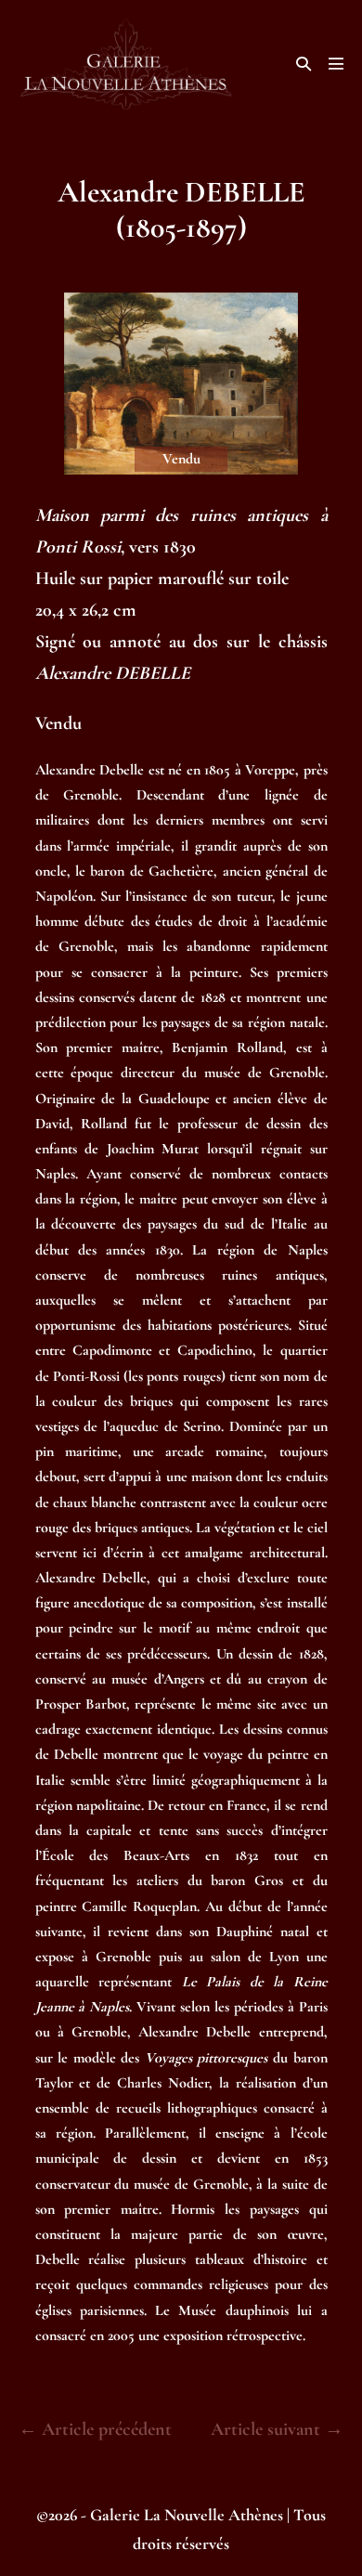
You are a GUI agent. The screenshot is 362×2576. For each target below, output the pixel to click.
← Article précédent (95, 2429)
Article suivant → (277, 2429)
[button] (304, 64)
